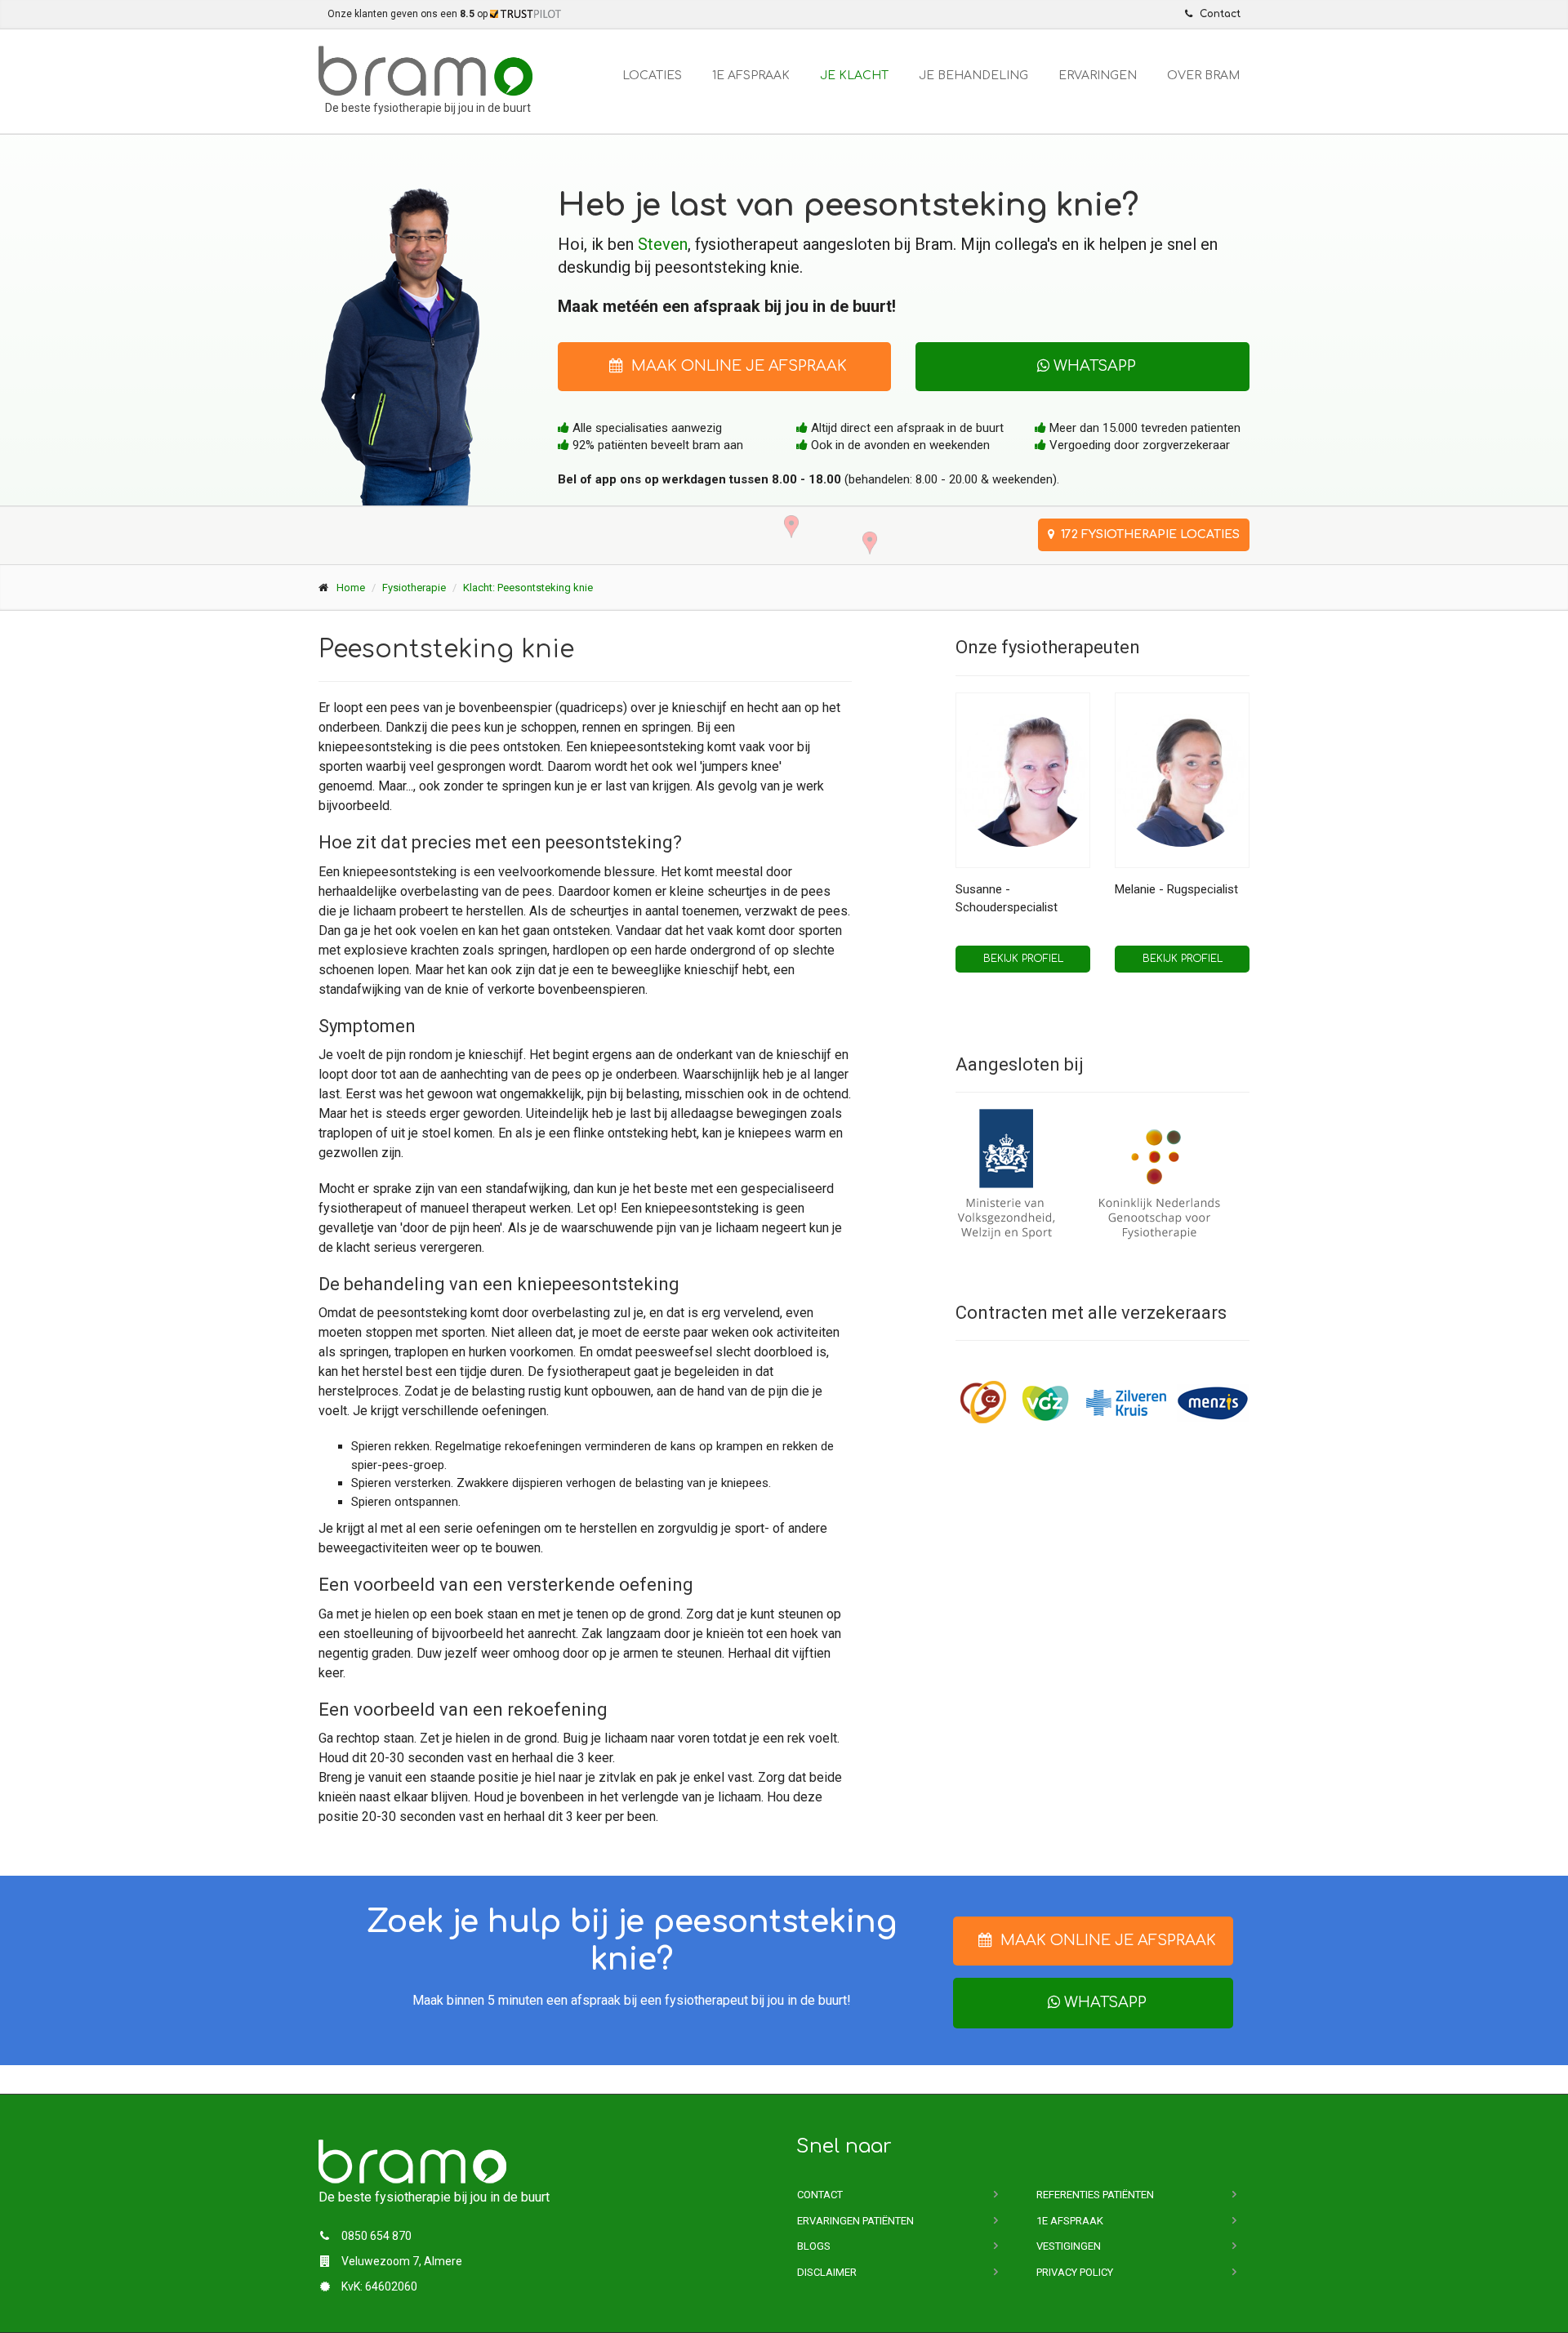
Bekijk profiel (1023, 959)
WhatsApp (1093, 366)
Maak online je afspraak (735, 366)
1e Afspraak (751, 76)
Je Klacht (854, 76)
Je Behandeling (973, 76)
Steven (663, 244)
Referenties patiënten (1095, 2195)
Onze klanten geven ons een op (409, 14)
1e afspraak (1070, 2221)
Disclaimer (827, 2272)
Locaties (652, 76)
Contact (820, 2195)
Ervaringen (1098, 76)
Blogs (814, 2246)
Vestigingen (1069, 2246)
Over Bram (1203, 76)
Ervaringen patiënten (855, 2221)
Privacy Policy (1075, 2272)
